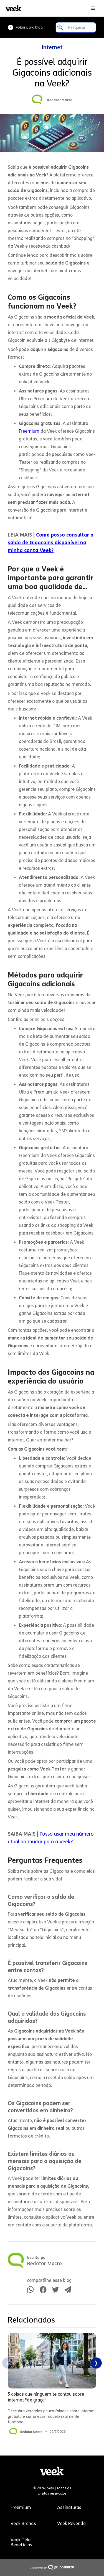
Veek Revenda (71, 2524)
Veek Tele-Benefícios (21, 2542)
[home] (12, 8)
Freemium (30, 431)
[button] (93, 8)
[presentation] (8, 2363)
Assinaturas (69, 2507)
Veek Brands (23, 2524)
